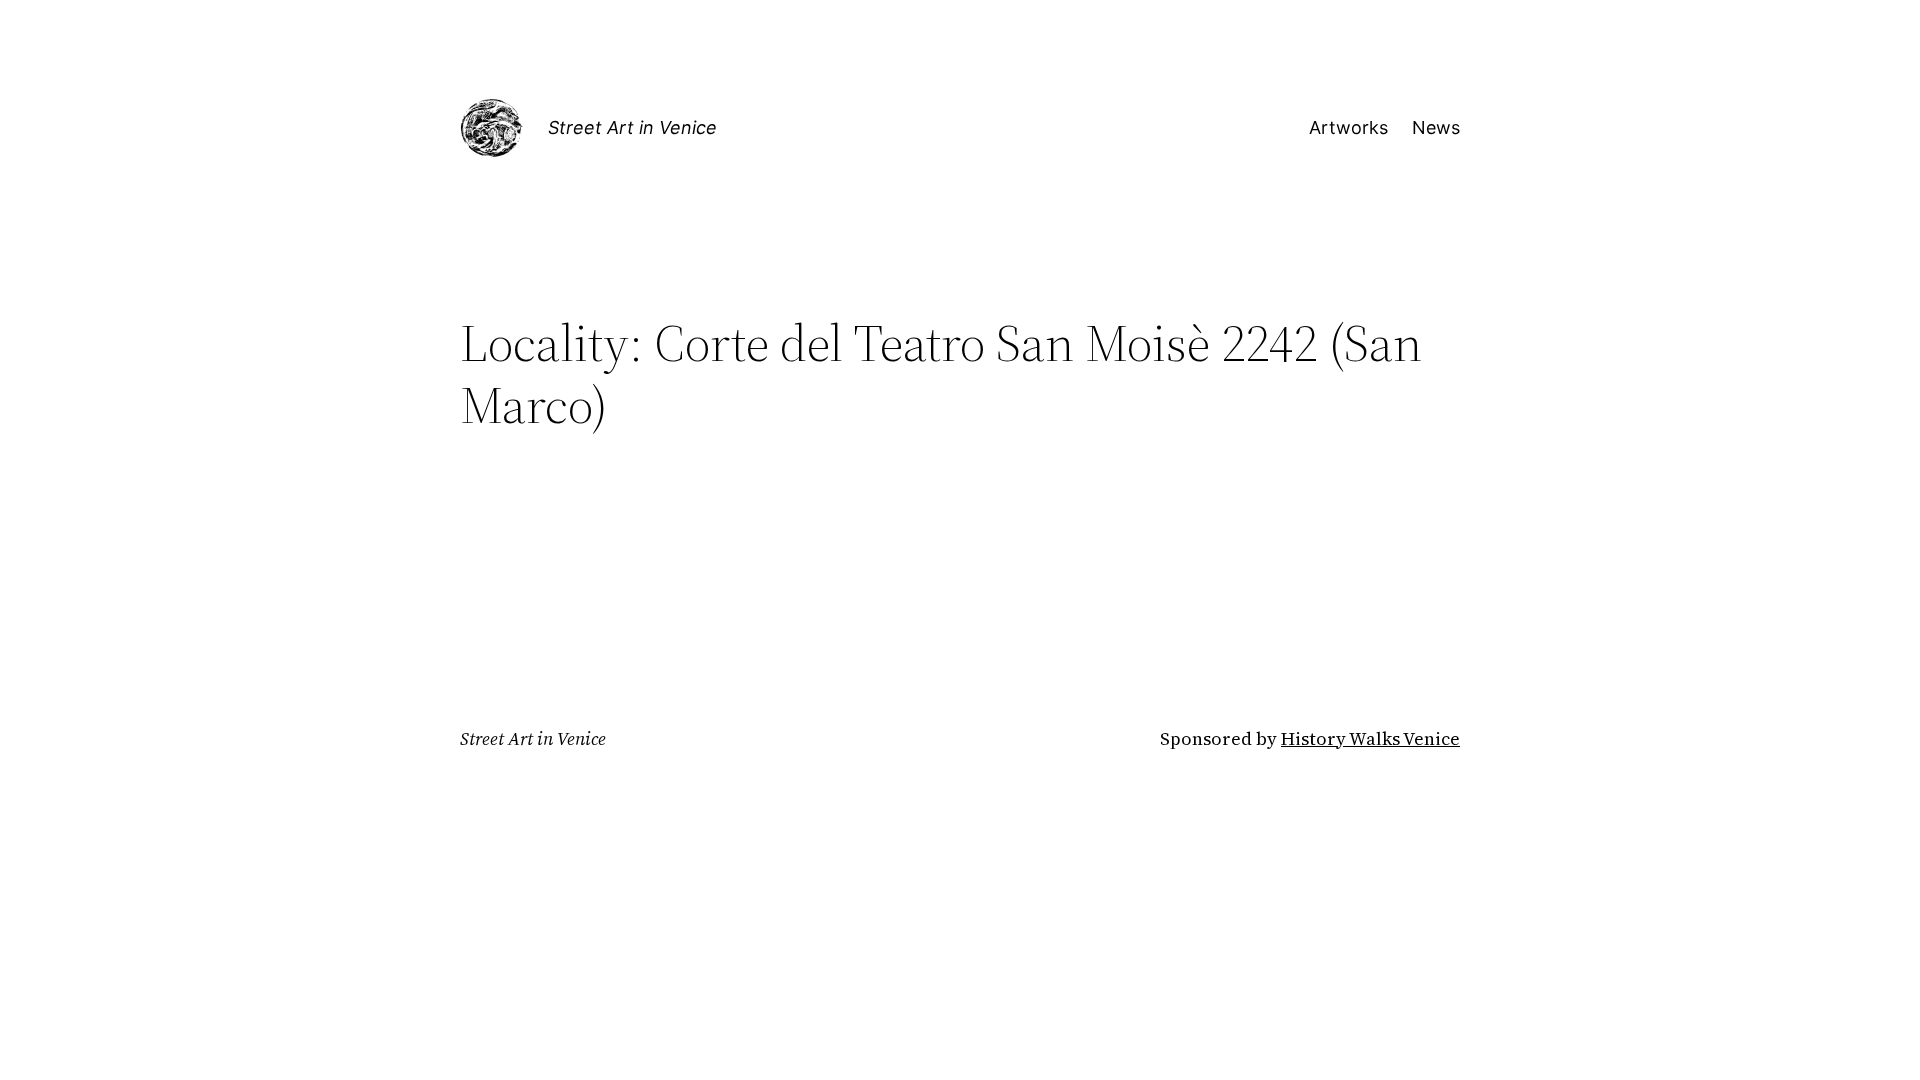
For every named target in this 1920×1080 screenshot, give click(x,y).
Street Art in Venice (632, 127)
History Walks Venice (1370, 738)
